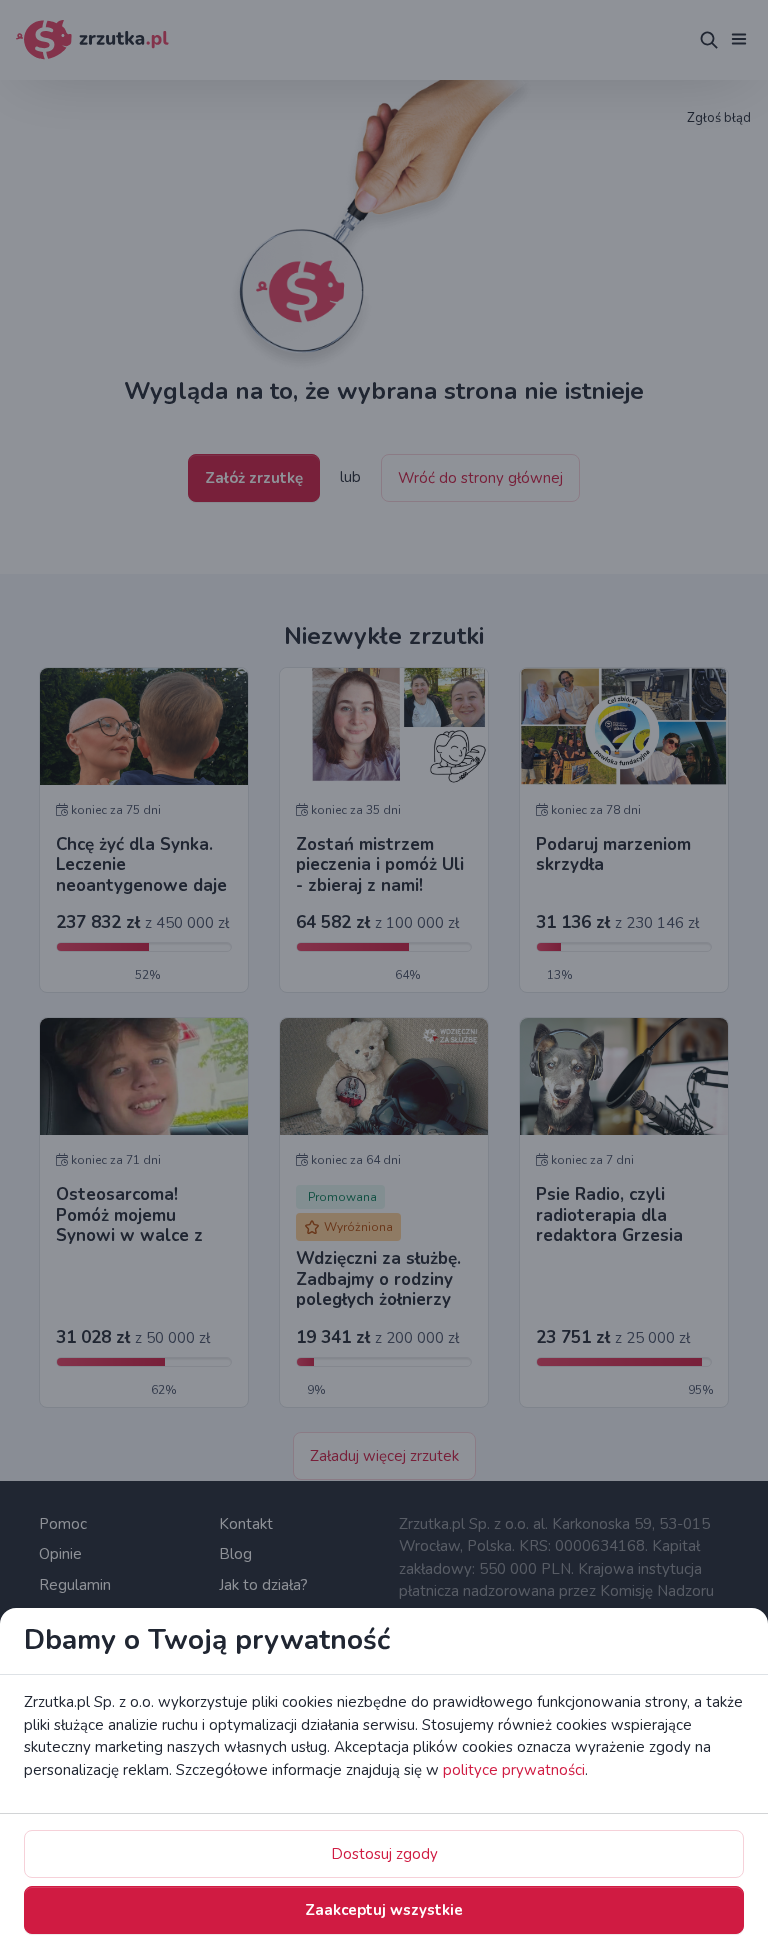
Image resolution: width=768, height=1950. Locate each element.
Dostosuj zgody (384, 1854)
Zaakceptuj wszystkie (384, 1910)
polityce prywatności (514, 1770)
